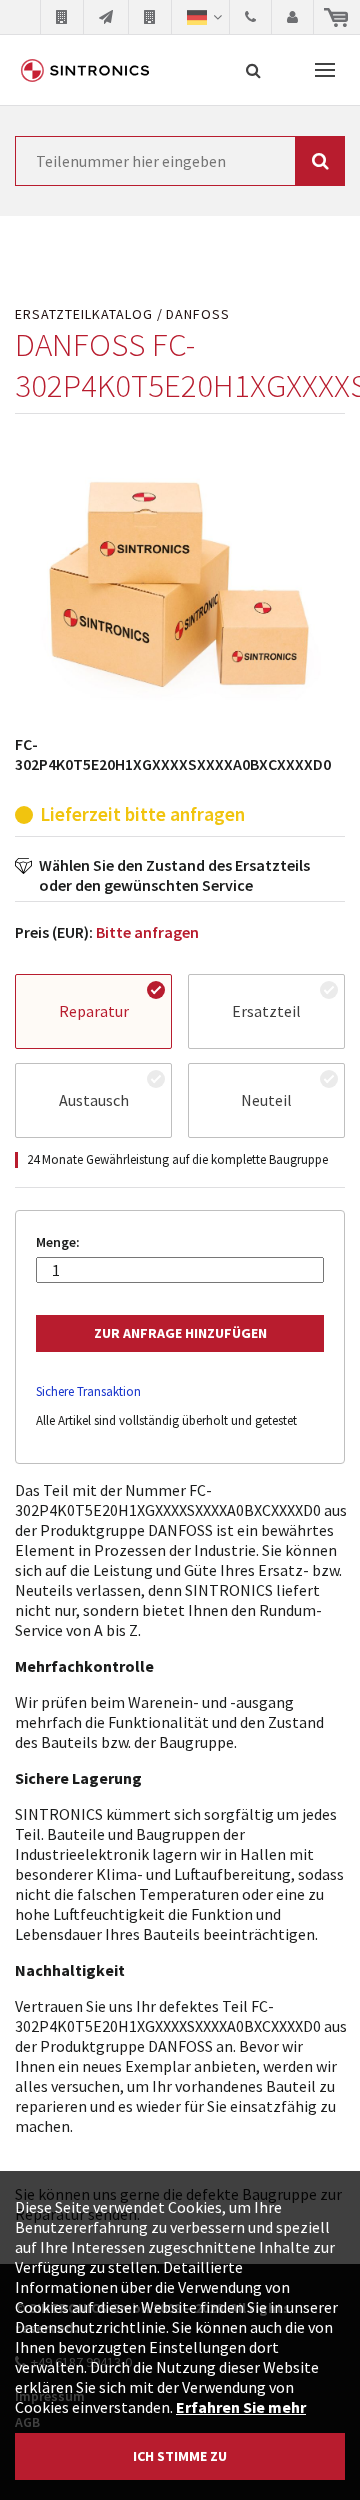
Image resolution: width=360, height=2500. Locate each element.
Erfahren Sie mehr (241, 2407)
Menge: (58, 1242)
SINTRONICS (85, 70)
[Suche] (253, 70)
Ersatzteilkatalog (84, 314)
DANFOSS (198, 314)
